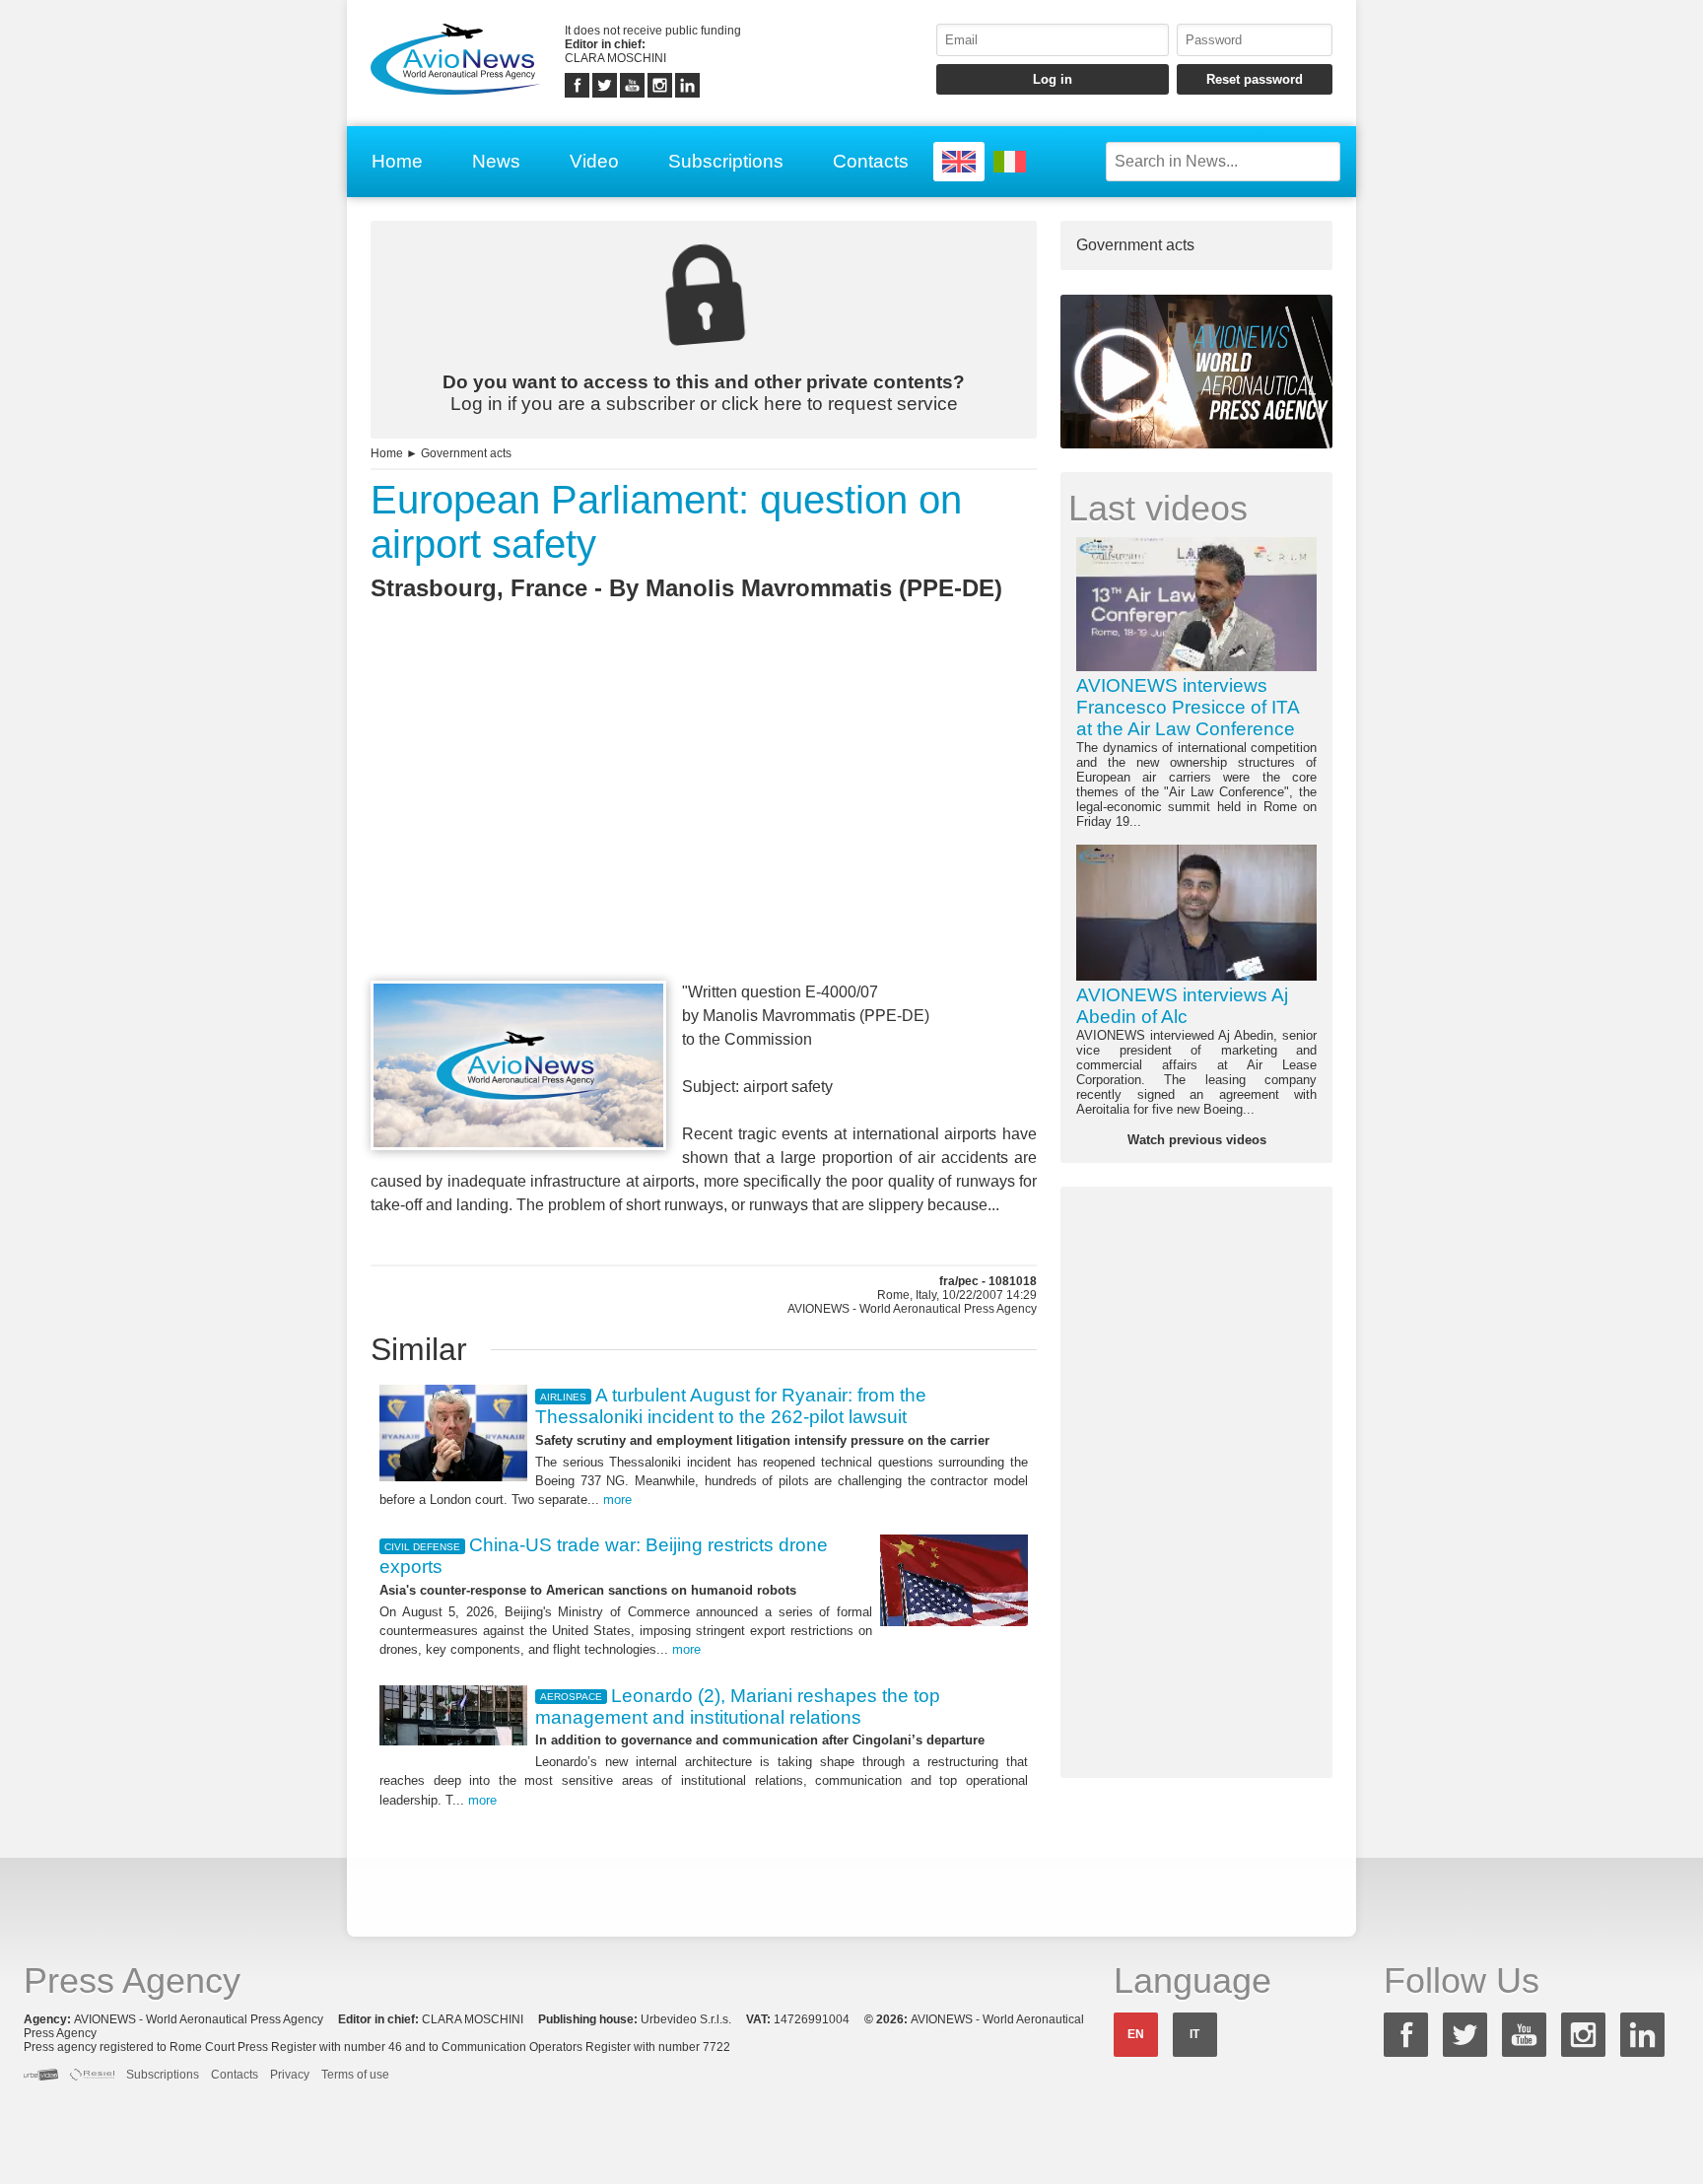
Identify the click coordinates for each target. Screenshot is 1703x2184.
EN (1136, 2034)
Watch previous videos (1197, 1140)
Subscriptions (726, 161)
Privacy (290, 2075)
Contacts (871, 161)
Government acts (466, 453)
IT (1194, 2034)
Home (397, 161)
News (496, 161)
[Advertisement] (704, 827)
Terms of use (355, 2075)
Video (594, 161)
